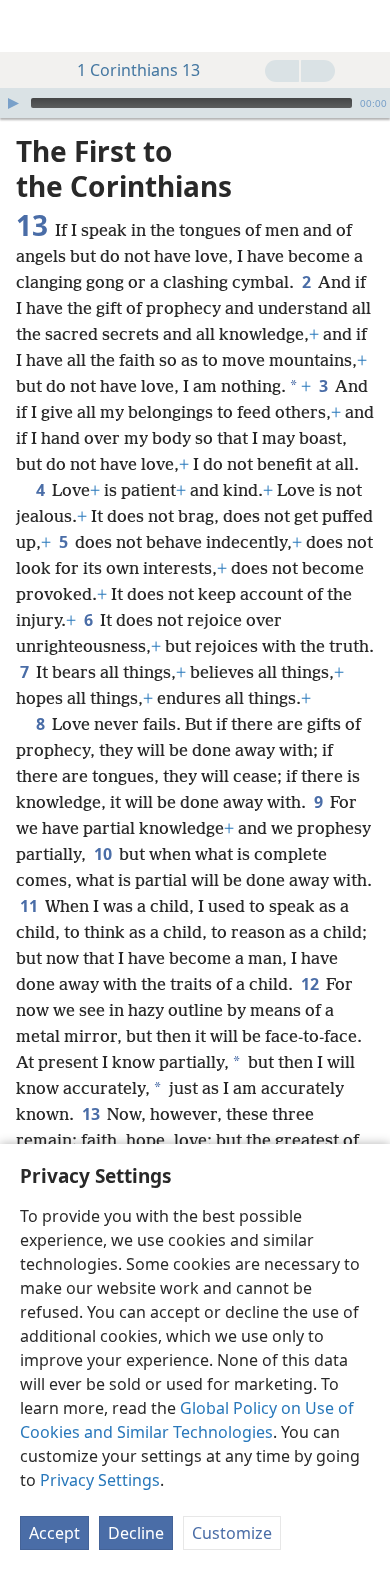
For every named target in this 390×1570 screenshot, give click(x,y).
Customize (232, 1533)
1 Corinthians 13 (138, 70)
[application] (195, 103)
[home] (30, 26)
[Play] (13, 103)
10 (104, 854)
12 (311, 984)
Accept (54, 1533)
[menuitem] (30, 26)
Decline (136, 1533)
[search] (365, 26)
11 (30, 906)
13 (92, 1114)
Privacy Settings (100, 1480)
